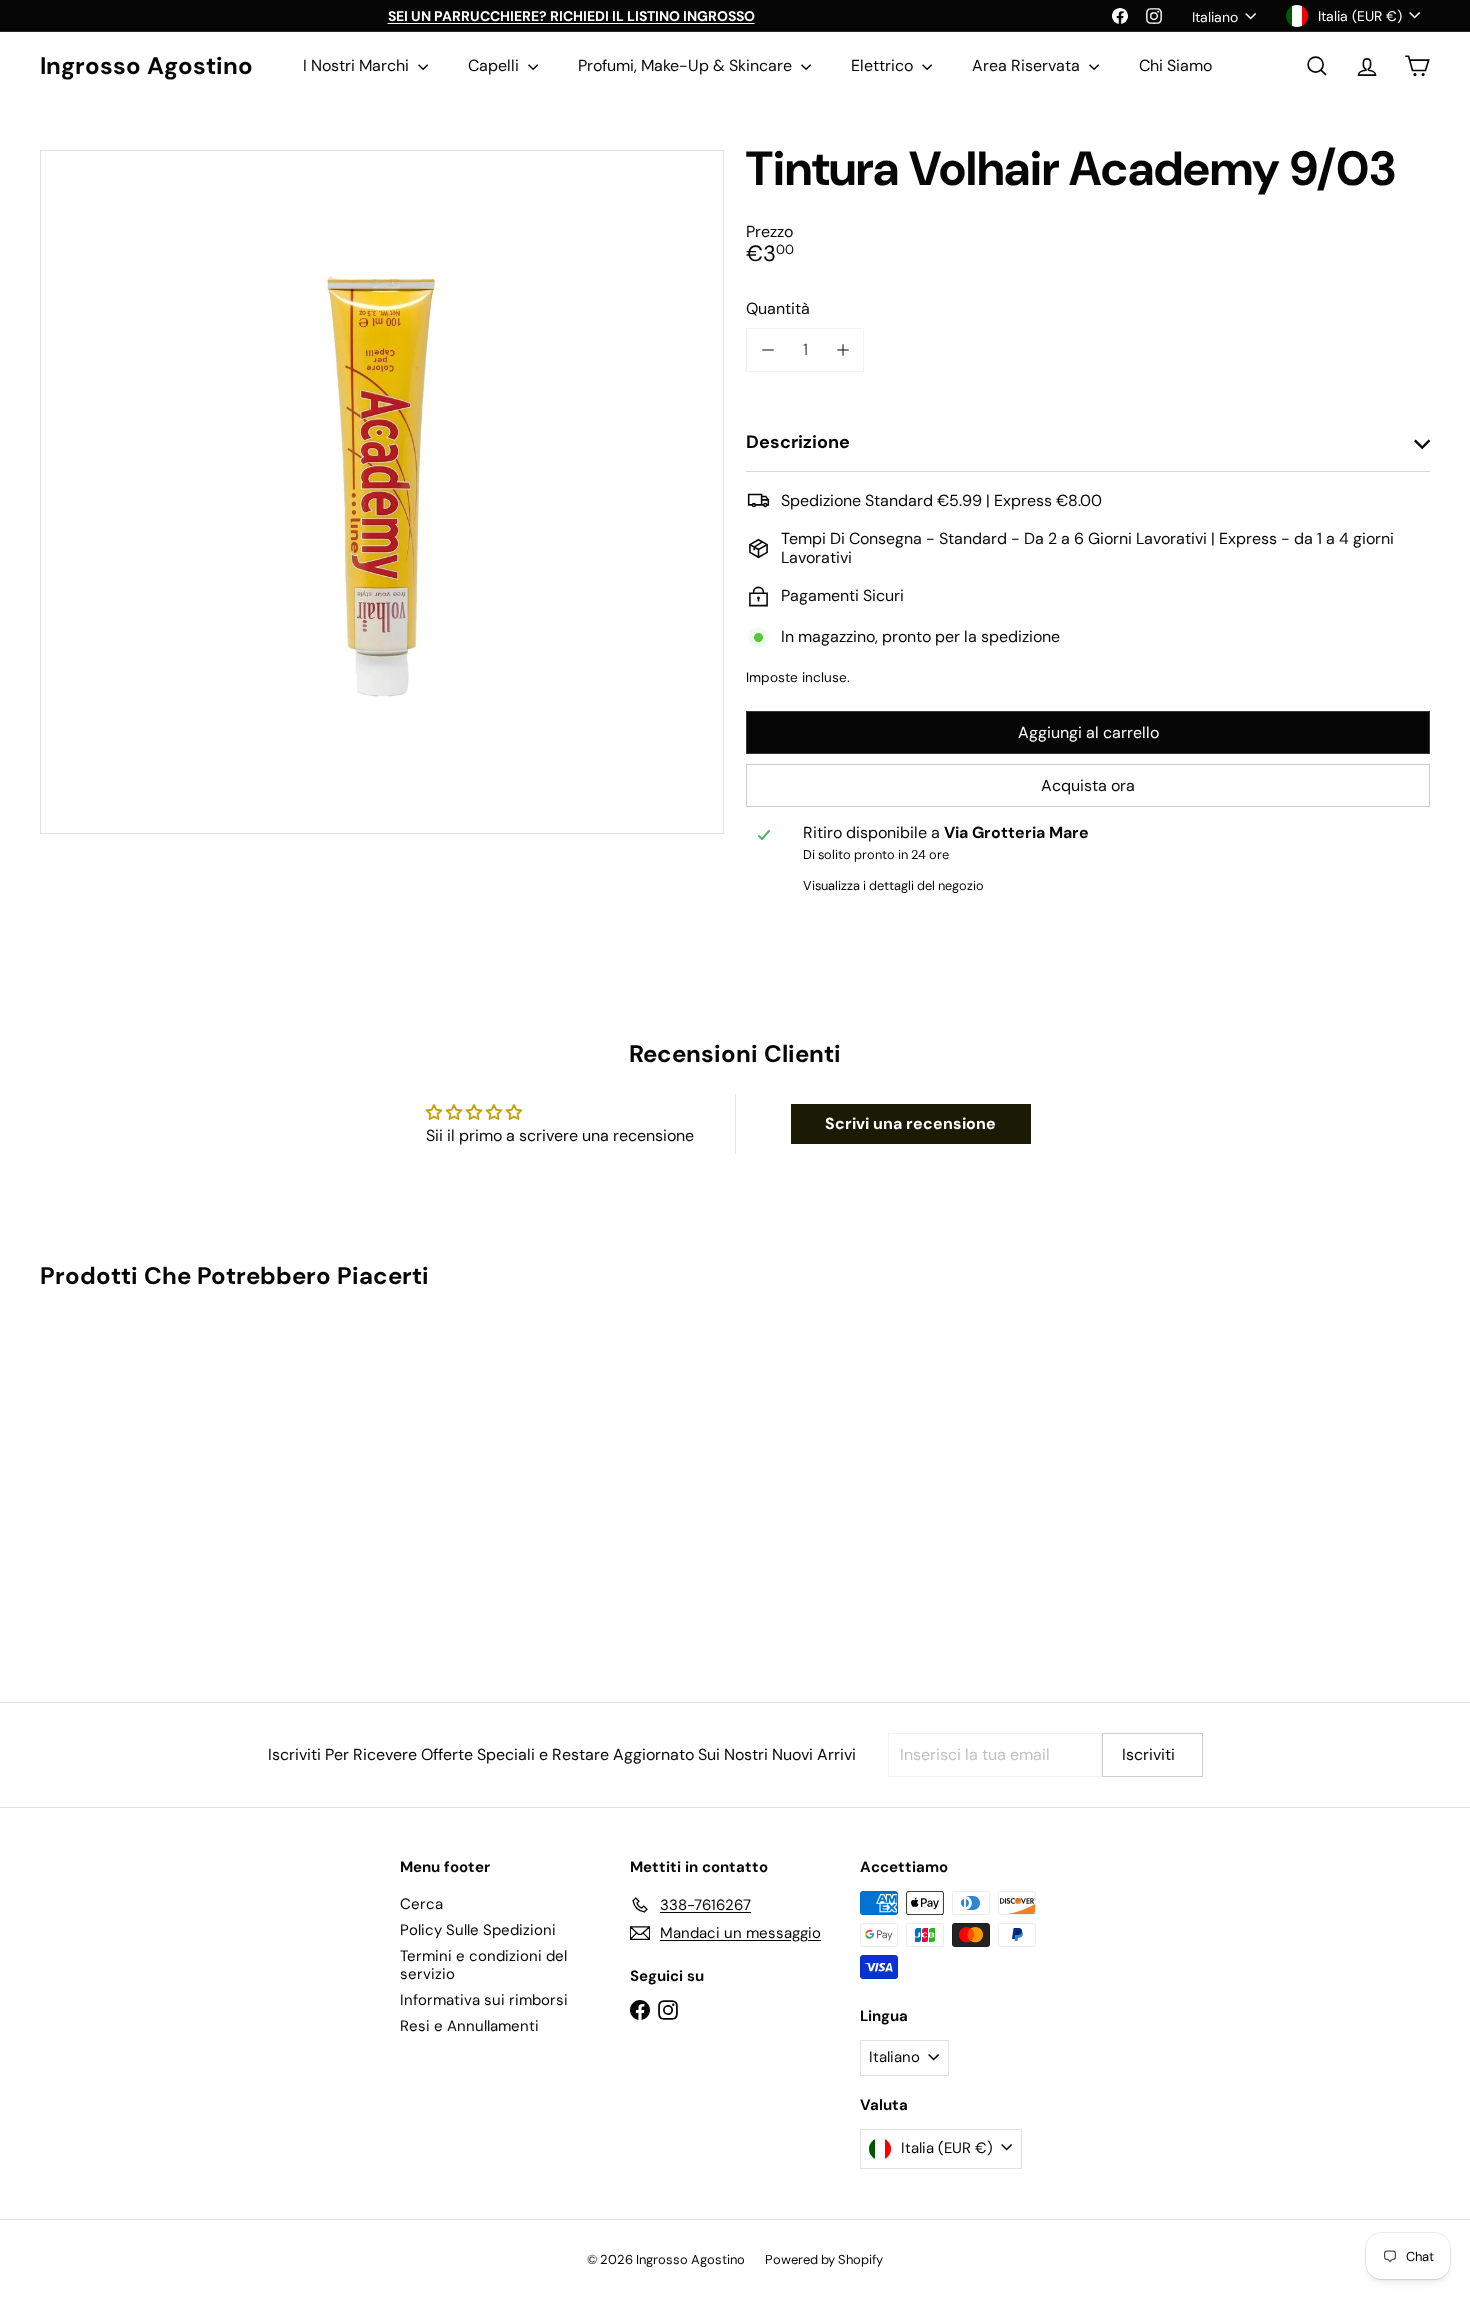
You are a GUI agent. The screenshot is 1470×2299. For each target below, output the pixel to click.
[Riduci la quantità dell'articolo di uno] (767, 349)
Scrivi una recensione (910, 1123)
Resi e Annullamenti (469, 2026)
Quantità (778, 308)
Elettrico (884, 65)
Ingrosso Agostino (146, 66)
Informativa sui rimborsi (484, 2000)
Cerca (421, 1904)
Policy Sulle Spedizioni (478, 1930)
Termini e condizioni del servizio (483, 1965)
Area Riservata (1028, 65)
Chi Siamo (1175, 65)
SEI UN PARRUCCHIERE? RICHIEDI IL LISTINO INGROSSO (571, 16)
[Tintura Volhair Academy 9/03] (147, 1481)
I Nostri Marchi (358, 65)
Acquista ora (1088, 785)
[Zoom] (382, 492)
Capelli (495, 65)
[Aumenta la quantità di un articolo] (842, 349)
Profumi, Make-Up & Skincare (687, 65)
